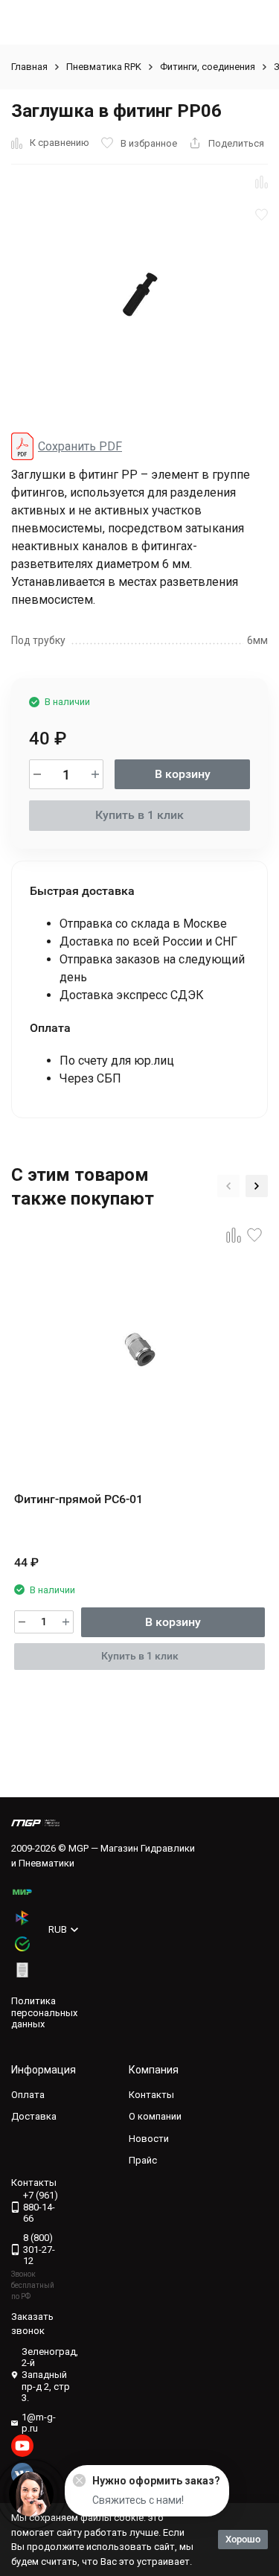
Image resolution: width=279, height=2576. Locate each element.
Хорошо (243, 2539)
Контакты (151, 2095)
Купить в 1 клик (139, 815)
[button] (228, 1186)
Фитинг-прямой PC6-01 (78, 1499)
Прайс (143, 2160)
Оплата (28, 2095)
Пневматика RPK (104, 67)
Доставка (34, 2116)
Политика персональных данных (44, 2012)
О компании (155, 2116)
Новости (149, 2139)
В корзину (183, 774)
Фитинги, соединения (208, 67)
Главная (29, 67)
